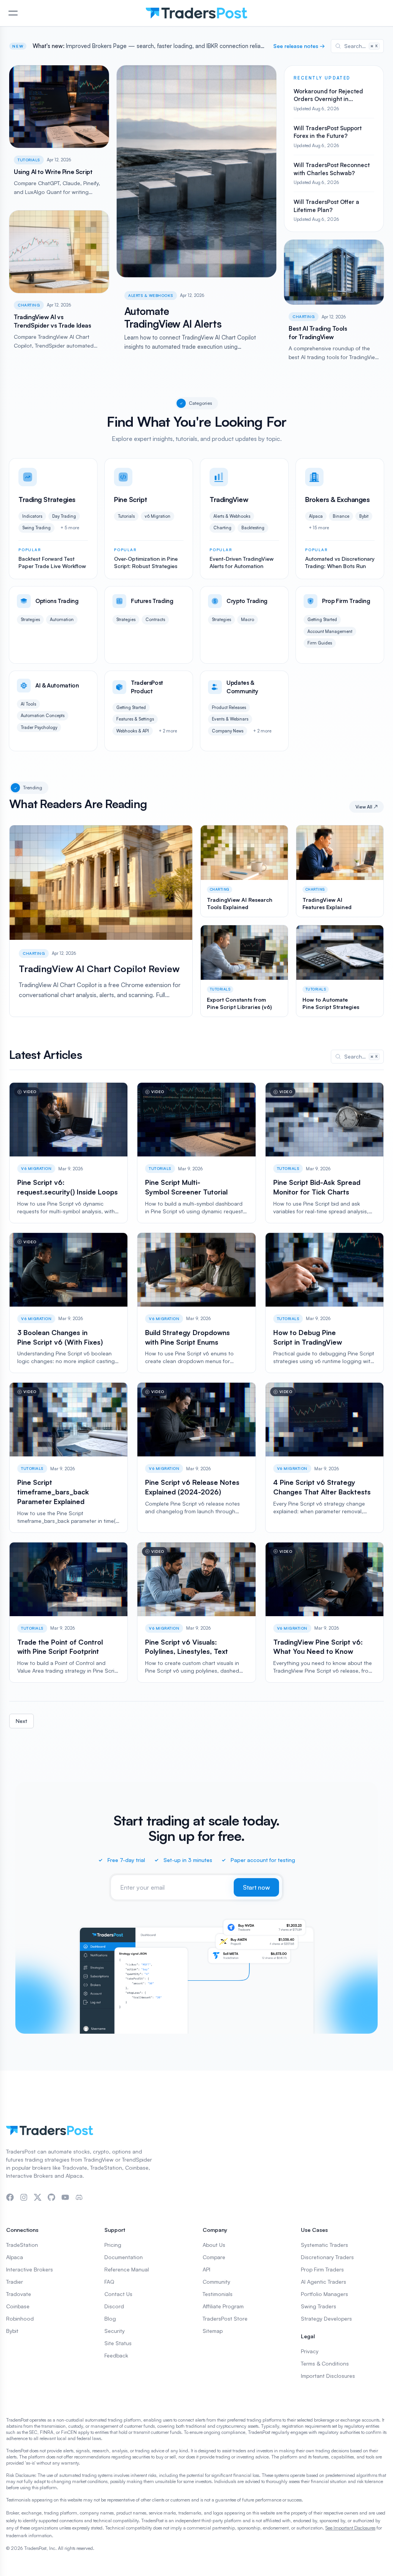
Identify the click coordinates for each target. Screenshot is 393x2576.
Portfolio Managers (324, 2294)
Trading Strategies (47, 499)
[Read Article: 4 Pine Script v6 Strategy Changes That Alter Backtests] (324, 1457)
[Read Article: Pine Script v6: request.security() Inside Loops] (69, 1153)
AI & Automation (57, 685)
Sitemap (213, 2331)
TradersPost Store (225, 2318)
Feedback (116, 2355)
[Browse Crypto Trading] (244, 625)
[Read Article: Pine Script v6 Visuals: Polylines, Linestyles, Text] (196, 1613)
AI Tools (28, 704)
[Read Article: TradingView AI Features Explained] (340, 871)
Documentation (124, 2257)
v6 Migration (158, 516)
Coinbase (18, 2306)
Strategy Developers (326, 2318)
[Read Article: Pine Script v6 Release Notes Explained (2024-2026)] (196, 1457)
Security (115, 2331)
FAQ (109, 2282)
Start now (256, 1887)
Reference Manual (127, 2269)
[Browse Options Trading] (53, 625)
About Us (214, 2245)
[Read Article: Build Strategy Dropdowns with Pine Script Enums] (196, 1303)
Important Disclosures (328, 2376)
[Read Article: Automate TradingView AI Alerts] (196, 207)
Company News (228, 731)
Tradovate (19, 2294)
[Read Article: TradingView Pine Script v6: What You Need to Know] (324, 1613)
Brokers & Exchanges (337, 499)
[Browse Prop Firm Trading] (340, 625)
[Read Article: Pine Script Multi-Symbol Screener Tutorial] (196, 1153)
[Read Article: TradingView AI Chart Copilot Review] (101, 921)
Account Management (330, 631)
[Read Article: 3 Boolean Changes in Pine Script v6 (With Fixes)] (69, 1303)
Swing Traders (319, 2306)
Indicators (32, 516)
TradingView (229, 499)
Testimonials (218, 2294)
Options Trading (57, 601)
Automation (62, 620)
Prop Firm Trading (346, 601)
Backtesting (253, 528)
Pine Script (130, 499)
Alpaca (316, 516)
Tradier (15, 2282)
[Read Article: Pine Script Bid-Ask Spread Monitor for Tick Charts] (324, 1153)
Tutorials (29, 160)
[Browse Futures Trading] (149, 625)
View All (367, 807)
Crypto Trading (247, 601)
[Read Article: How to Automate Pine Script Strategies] (340, 971)
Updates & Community (242, 687)
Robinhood (20, 2318)
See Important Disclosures (350, 2528)
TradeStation (22, 2245)
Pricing (113, 2245)
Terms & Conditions (325, 2363)
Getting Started (322, 620)
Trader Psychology (39, 727)
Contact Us (118, 2294)
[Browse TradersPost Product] (149, 711)
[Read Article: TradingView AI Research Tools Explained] (244, 871)
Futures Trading (152, 601)
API (206, 2269)
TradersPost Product (147, 687)
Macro (248, 620)
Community (216, 2282)
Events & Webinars (230, 719)
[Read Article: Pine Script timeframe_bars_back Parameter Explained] (69, 1457)
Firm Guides (320, 643)
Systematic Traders (324, 2245)
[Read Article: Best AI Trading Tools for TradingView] (334, 294)
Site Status (118, 2343)
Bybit (364, 516)
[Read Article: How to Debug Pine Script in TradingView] (324, 1303)
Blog (110, 2318)
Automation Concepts (43, 716)
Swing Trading (36, 528)
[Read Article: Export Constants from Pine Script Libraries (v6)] (244, 971)
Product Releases (229, 707)
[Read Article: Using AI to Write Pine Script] (59, 134)
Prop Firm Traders (322, 2269)
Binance (341, 516)
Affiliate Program (223, 2306)
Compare (214, 2257)
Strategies (30, 620)
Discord (114, 2306)
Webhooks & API (133, 731)
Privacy (310, 2351)
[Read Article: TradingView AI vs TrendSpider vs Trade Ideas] (59, 279)
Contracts (155, 620)
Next (21, 1721)
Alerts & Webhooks (151, 295)
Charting (29, 305)
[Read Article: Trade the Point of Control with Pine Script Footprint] (69, 1613)
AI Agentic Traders (324, 2282)
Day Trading (64, 516)
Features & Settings (135, 719)
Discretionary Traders (327, 2257)
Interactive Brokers (30, 2269)
